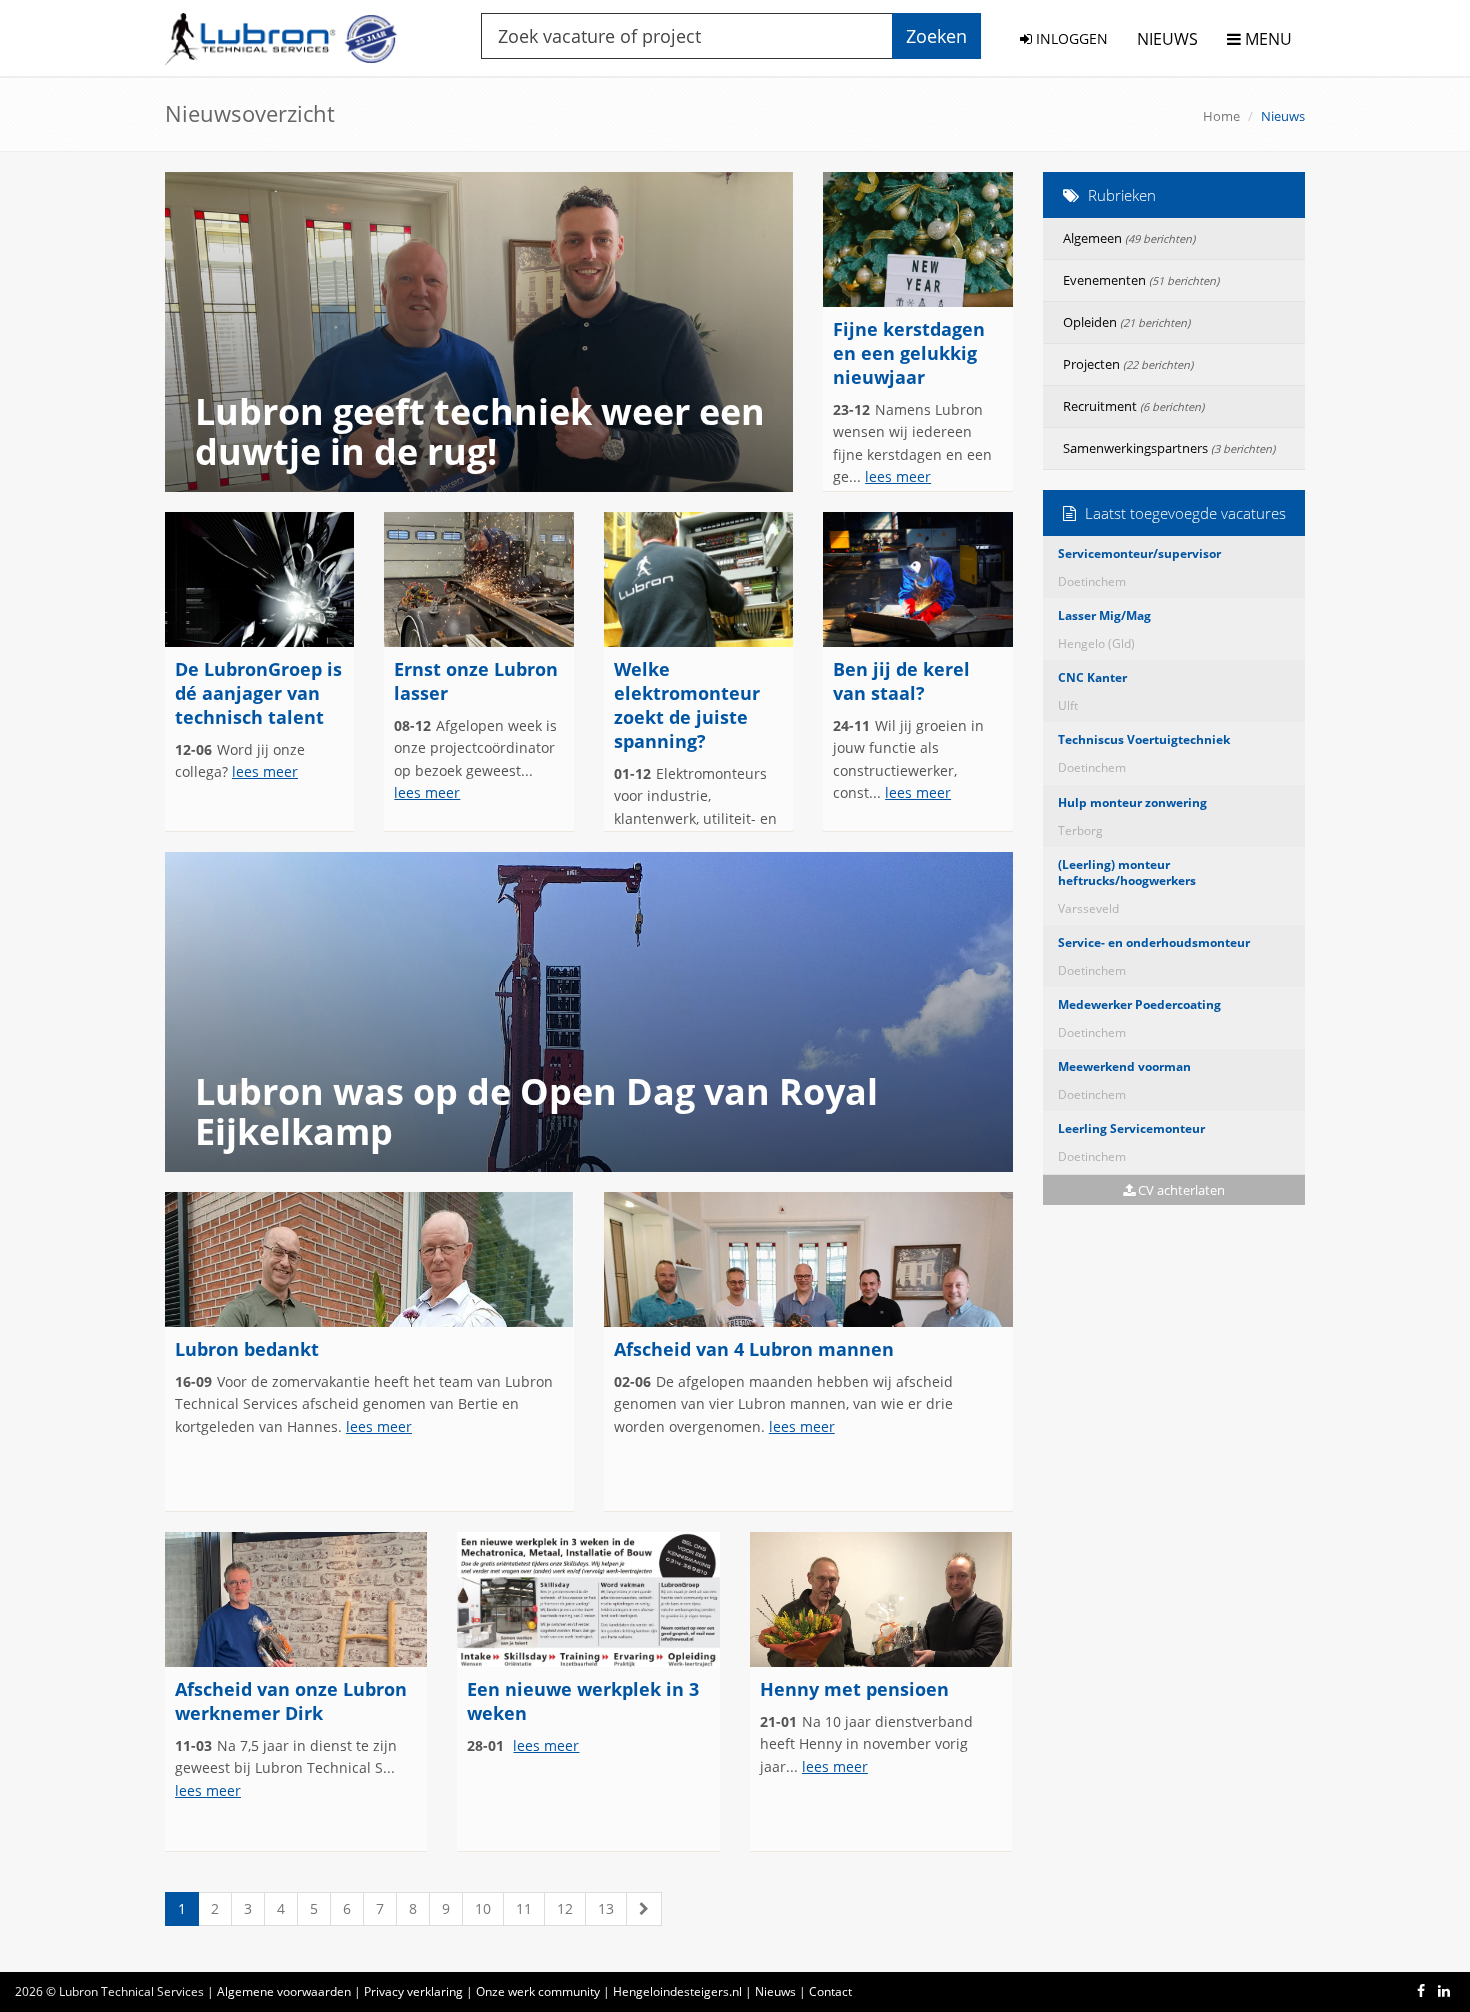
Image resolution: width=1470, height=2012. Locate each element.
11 (524, 1908)
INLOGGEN (1070, 38)
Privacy (413, 1991)
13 (606, 1908)
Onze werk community (538, 1991)
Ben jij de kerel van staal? (901, 681)
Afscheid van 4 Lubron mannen (754, 1349)
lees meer (898, 476)
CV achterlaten (1180, 1190)
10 (483, 1908)
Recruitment (1133, 406)
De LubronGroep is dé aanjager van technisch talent (258, 693)
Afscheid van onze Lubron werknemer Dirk (291, 1701)
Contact (830, 1991)
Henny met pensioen (854, 1689)
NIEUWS (1167, 39)
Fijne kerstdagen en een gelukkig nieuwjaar (909, 353)
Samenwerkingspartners (1169, 448)
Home (1221, 116)
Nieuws (775, 1991)
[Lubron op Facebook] (1421, 1990)
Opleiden (1126, 322)
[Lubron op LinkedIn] (1444, 1990)
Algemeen (1129, 238)
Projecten (1128, 364)
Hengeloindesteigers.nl (677, 1991)
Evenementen (1141, 280)
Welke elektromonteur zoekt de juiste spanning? (687, 705)
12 (565, 1908)
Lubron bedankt (247, 1349)
